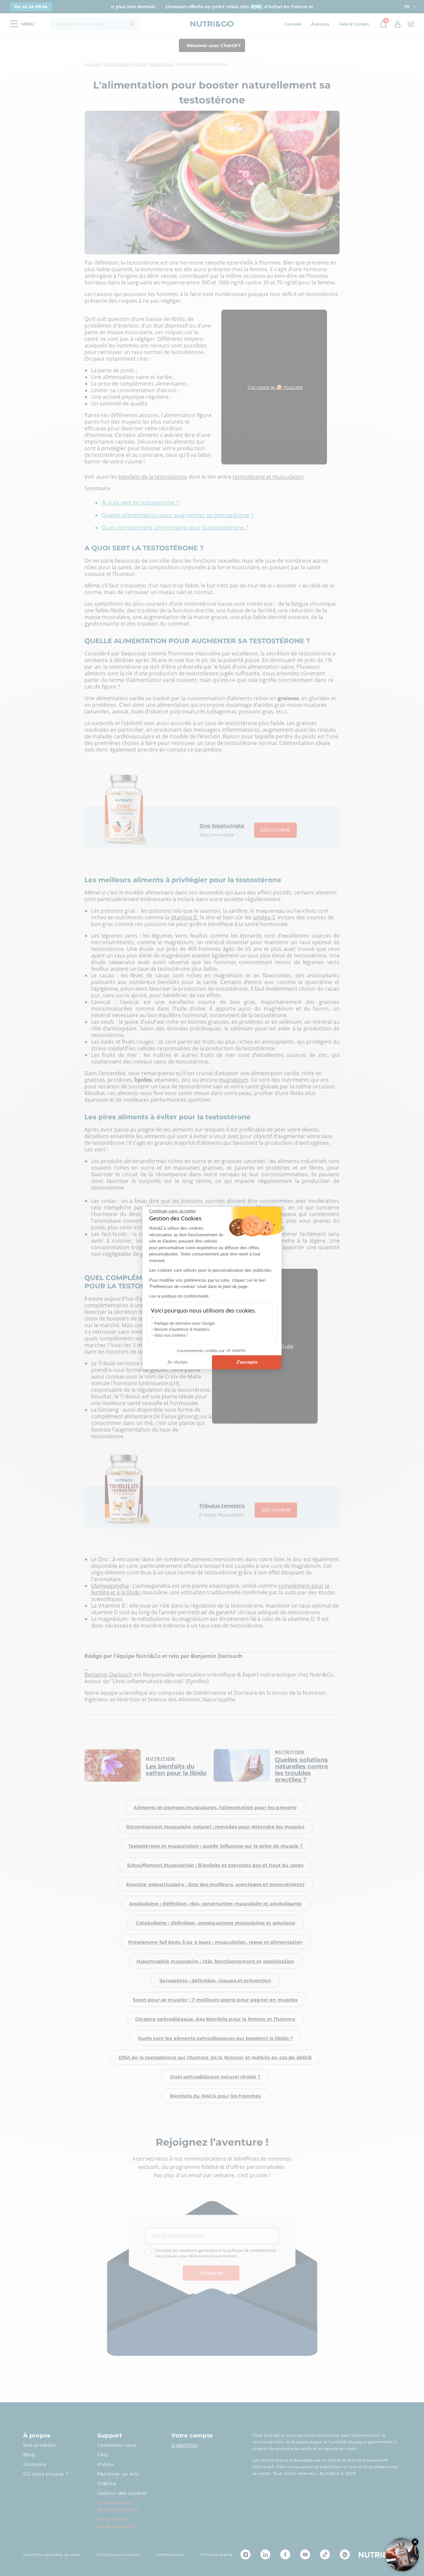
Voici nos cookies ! (171, 1335)
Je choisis (177, 1362)
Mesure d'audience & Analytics (182, 1329)
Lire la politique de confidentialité (179, 1296)
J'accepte (247, 1362)
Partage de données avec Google (185, 1323)
